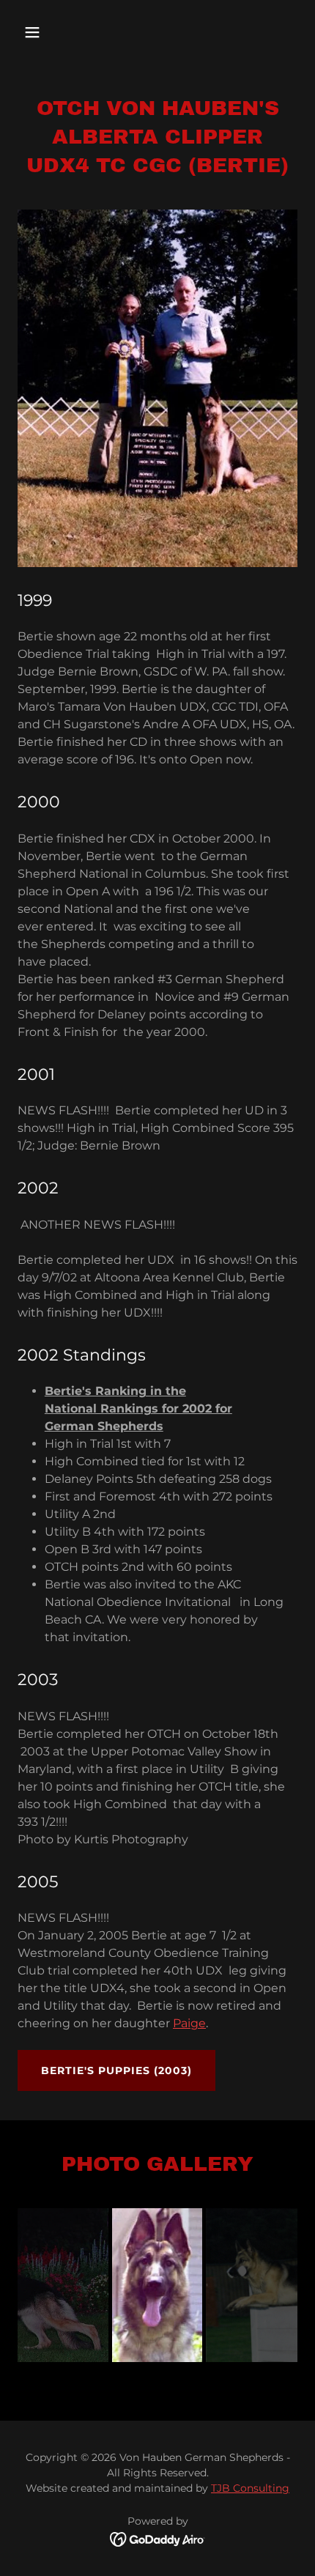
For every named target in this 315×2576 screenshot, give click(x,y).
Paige (189, 2023)
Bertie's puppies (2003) (116, 2070)
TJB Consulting (250, 2488)
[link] (158, 2539)
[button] (49, 32)
